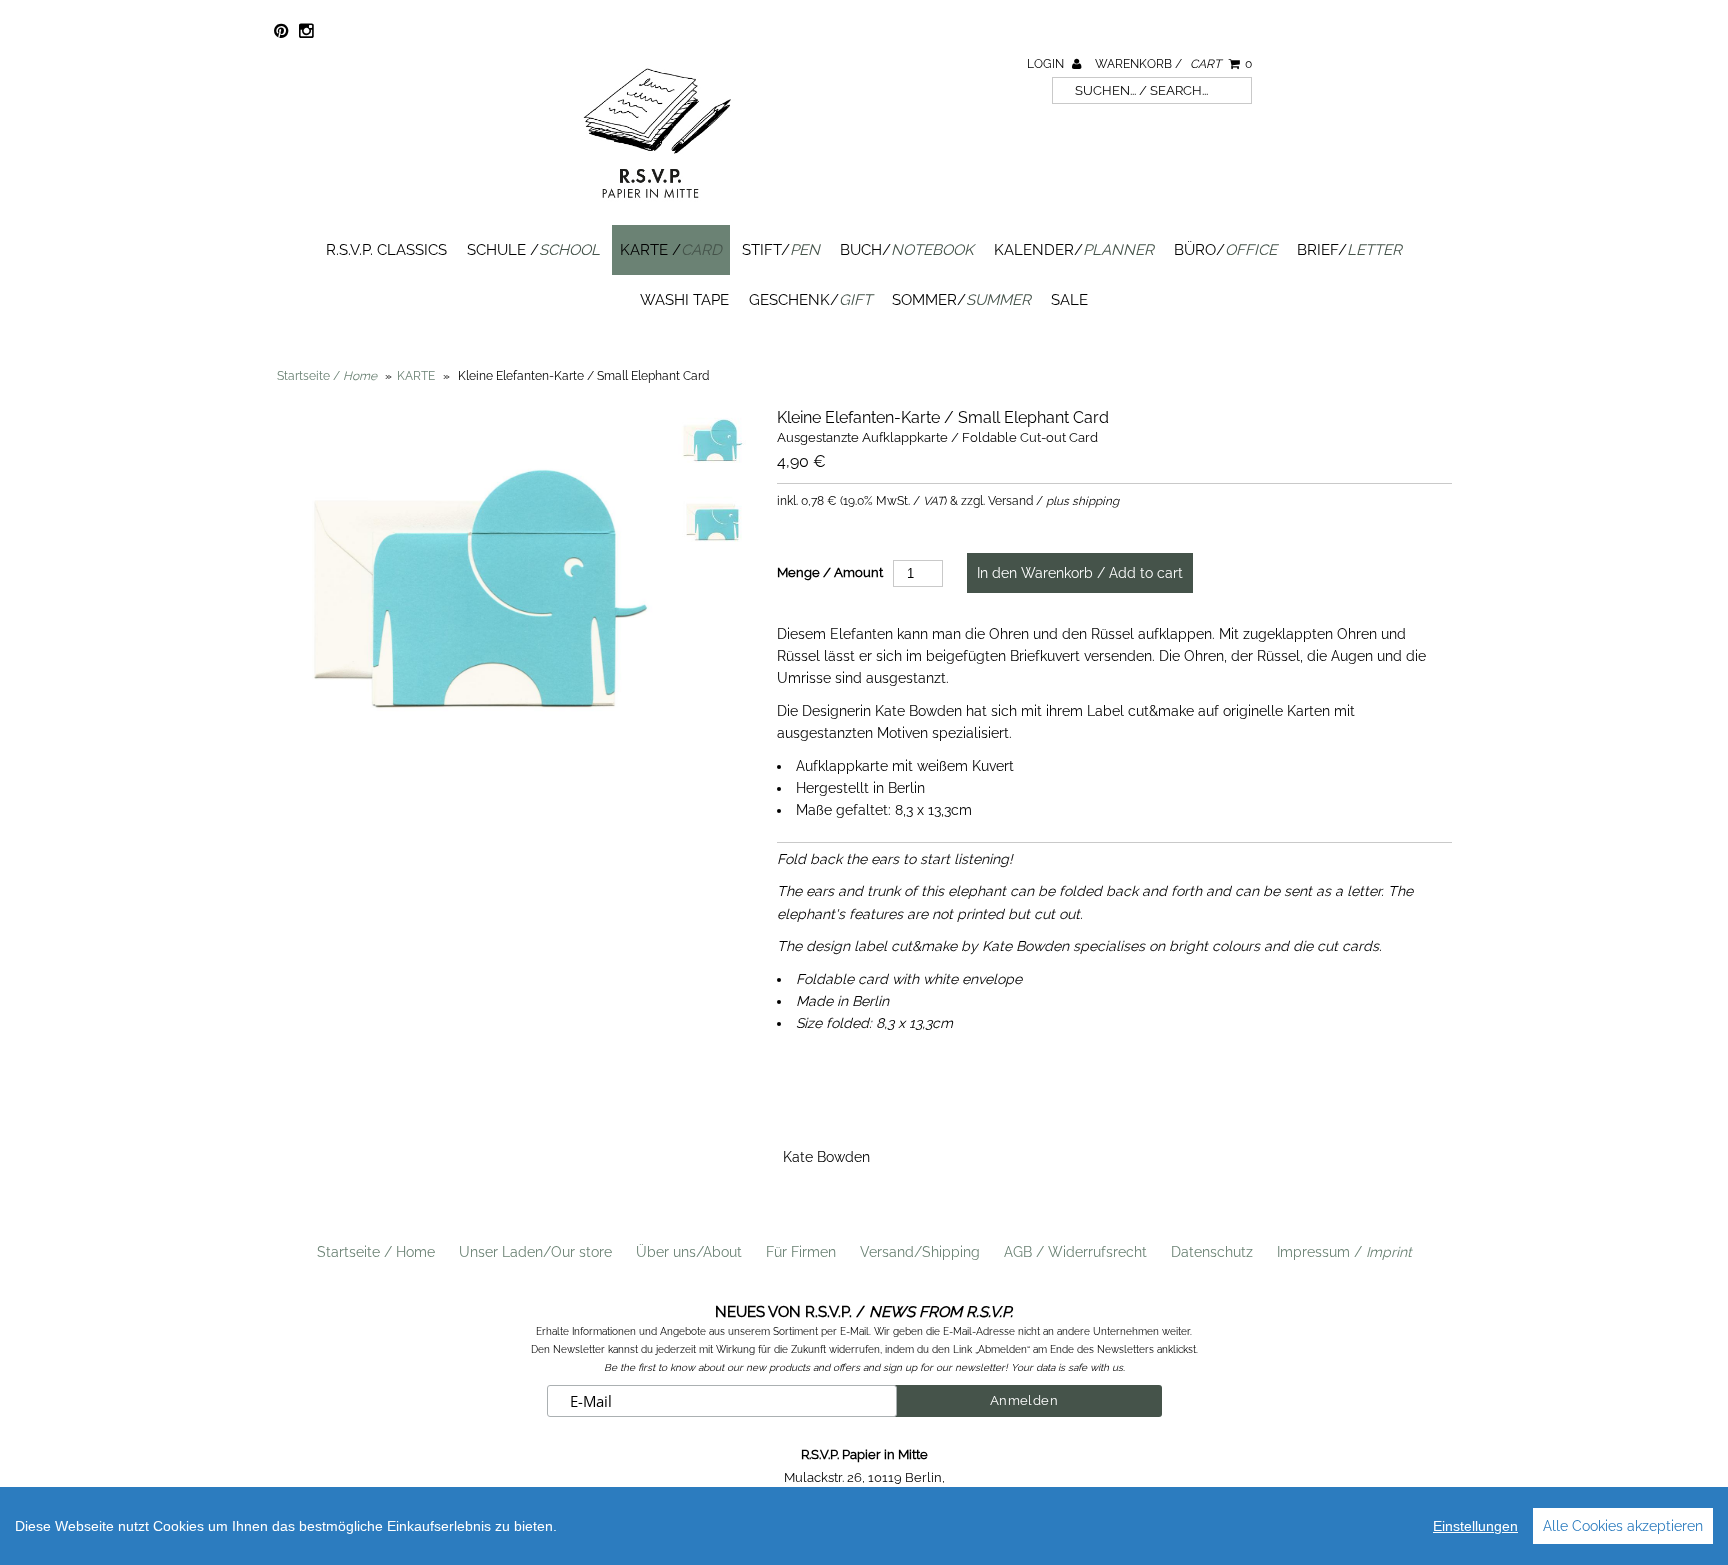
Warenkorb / (1173, 64)
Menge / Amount (830, 572)
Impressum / (1344, 1252)
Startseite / (327, 376)
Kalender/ (1074, 250)
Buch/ (907, 250)
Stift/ (781, 250)
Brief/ (1349, 250)
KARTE (416, 376)
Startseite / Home (376, 1252)
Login (1047, 64)
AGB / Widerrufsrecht (1075, 1252)
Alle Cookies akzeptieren (1623, 1526)
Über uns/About (689, 1252)
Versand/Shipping (920, 1252)
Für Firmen (801, 1252)
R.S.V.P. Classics (386, 250)
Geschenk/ (810, 300)
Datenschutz (1212, 1252)
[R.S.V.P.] (657, 207)
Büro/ (1225, 250)
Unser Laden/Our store (535, 1252)
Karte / (671, 250)
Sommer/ (961, 300)
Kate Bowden (826, 1157)
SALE (1069, 300)
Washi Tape (684, 300)
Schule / (533, 250)
